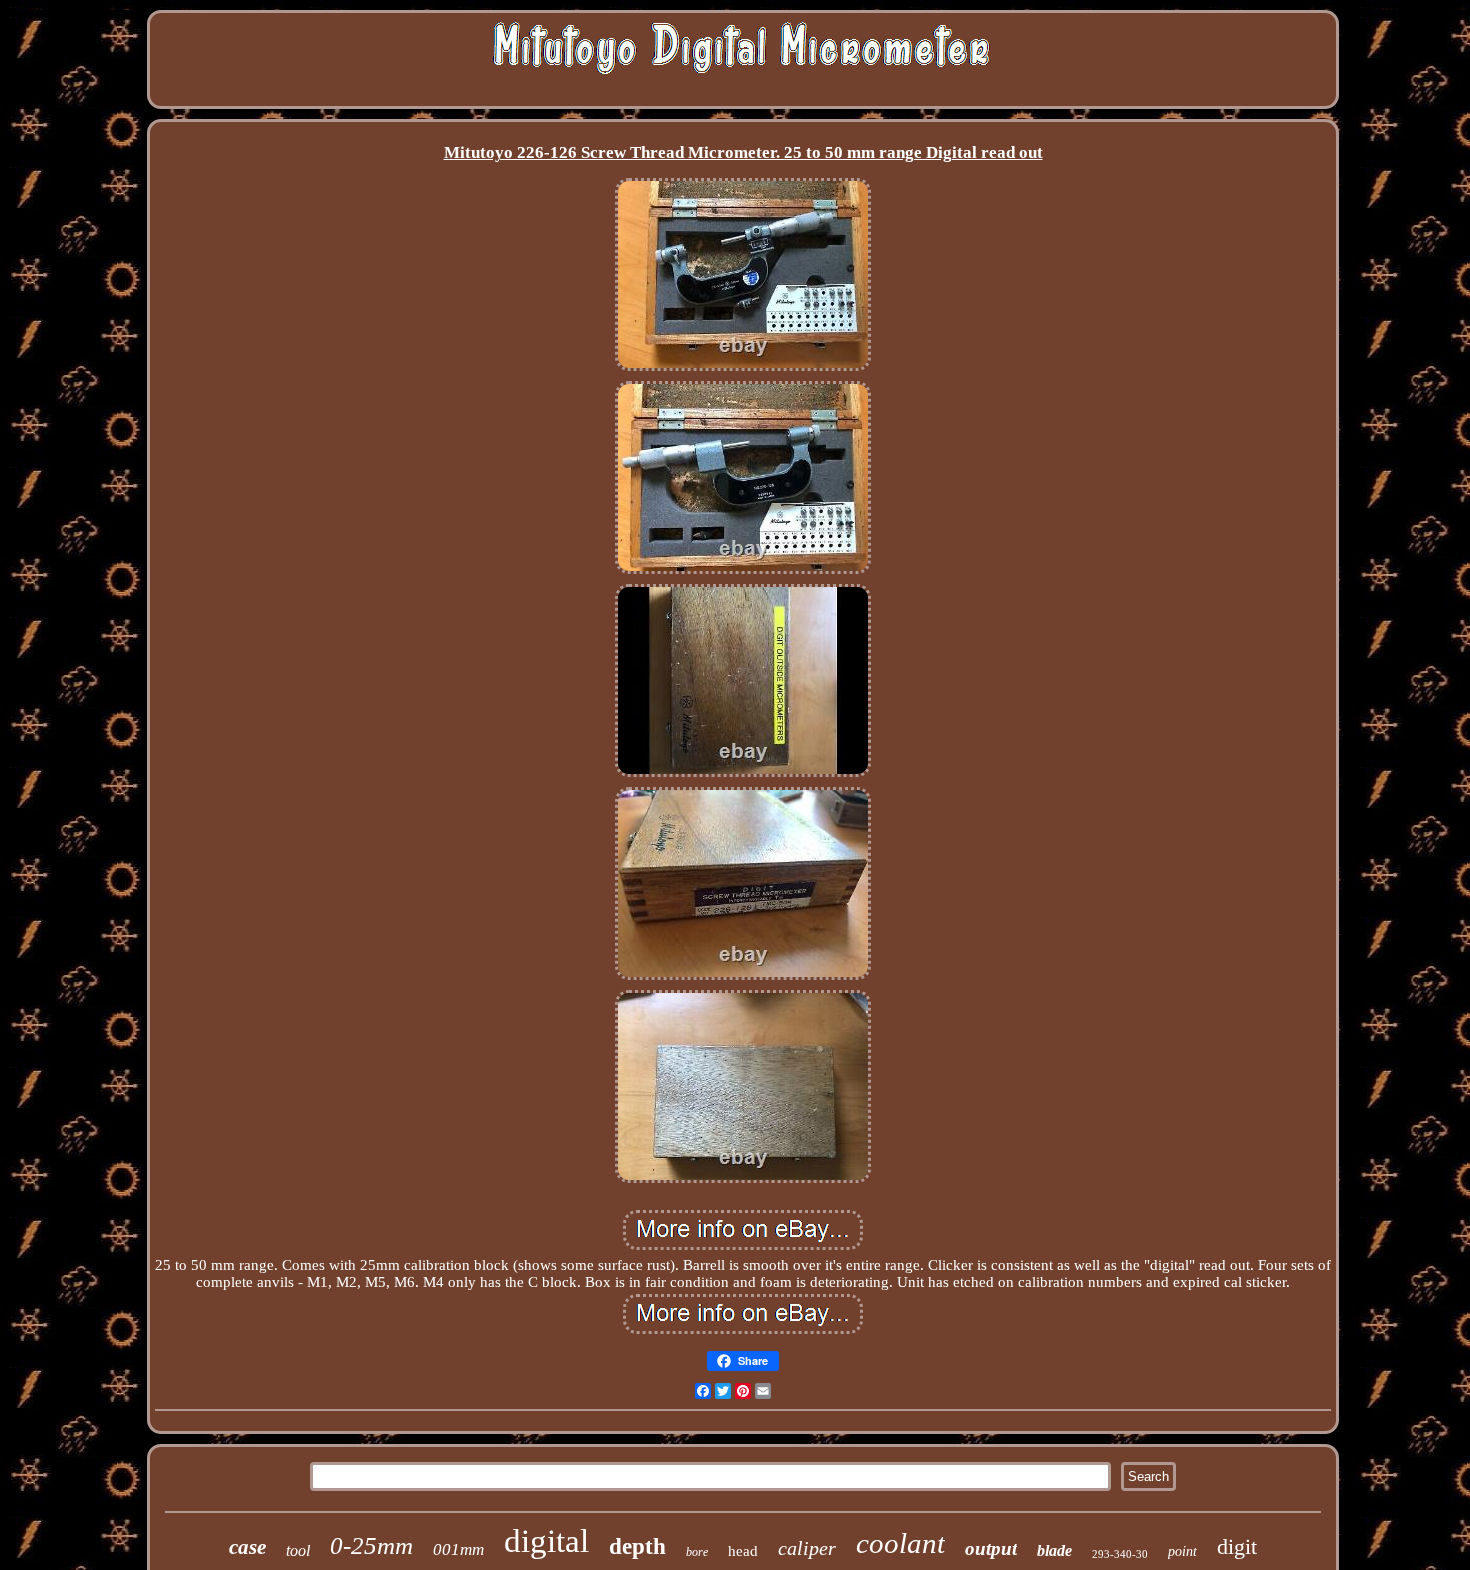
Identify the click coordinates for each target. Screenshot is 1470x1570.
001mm (458, 1549)
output (991, 1548)
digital (546, 1541)
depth (637, 1546)
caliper (807, 1548)
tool (298, 1550)
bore (697, 1552)
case (247, 1547)
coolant (900, 1543)
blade (1054, 1550)
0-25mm (371, 1545)
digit (1237, 1546)
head (743, 1551)
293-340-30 (1120, 1554)
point (1182, 1551)
